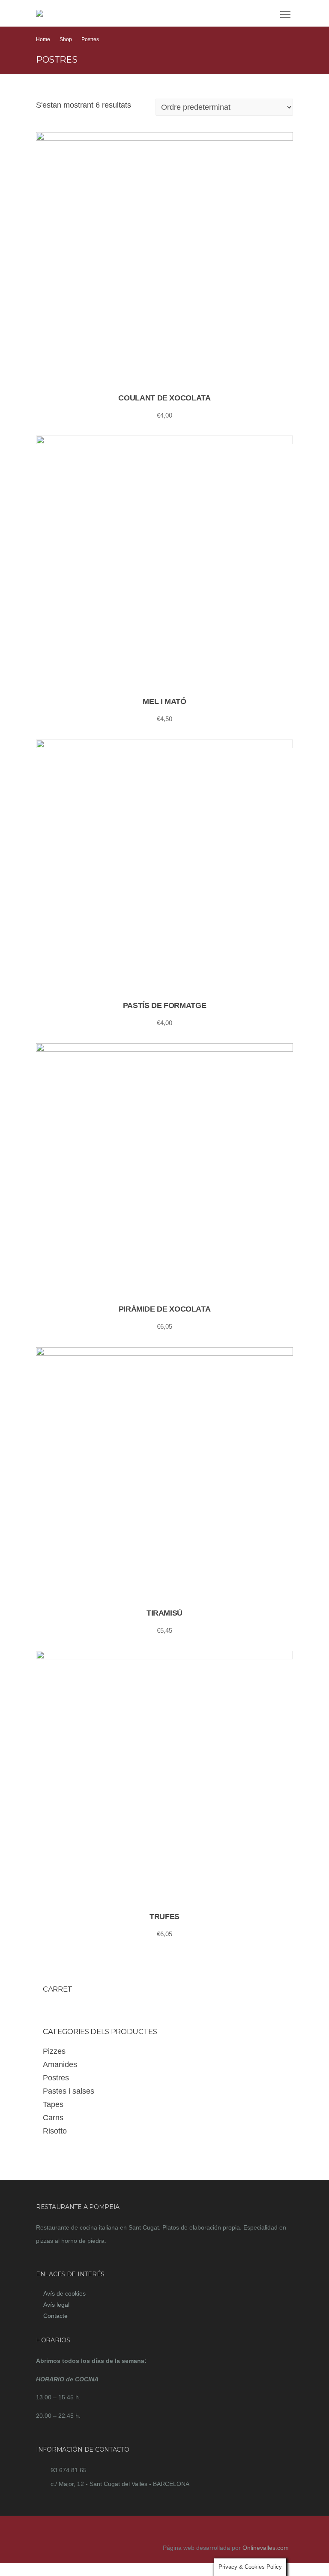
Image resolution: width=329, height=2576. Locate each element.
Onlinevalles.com (266, 2548)
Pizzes (54, 2051)
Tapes (53, 2104)
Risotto (55, 2131)
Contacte (55, 2316)
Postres (56, 2078)
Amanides (60, 2064)
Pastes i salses (69, 2091)
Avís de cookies (64, 2293)
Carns (53, 2118)
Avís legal (56, 2305)
